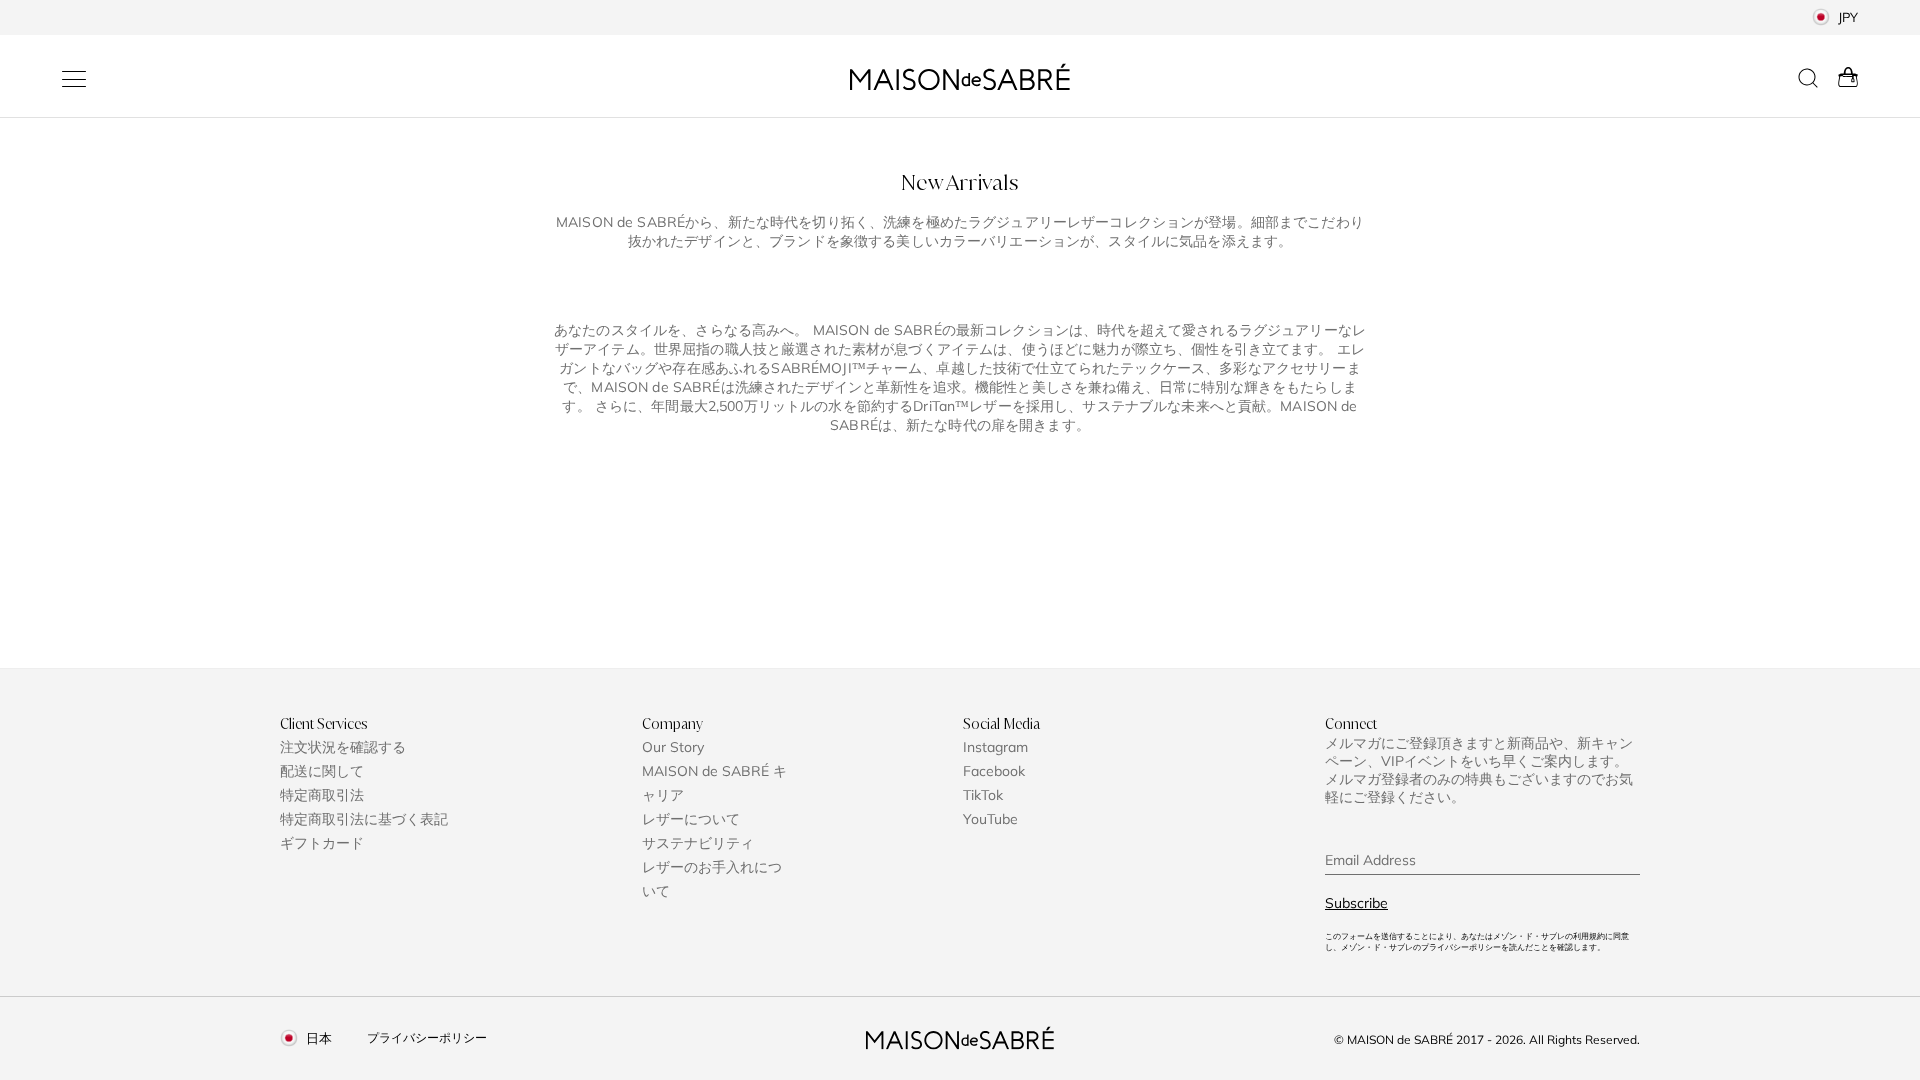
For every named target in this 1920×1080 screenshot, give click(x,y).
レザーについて (691, 819)
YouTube (990, 819)
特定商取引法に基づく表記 (364, 819)
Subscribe (1356, 903)
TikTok (983, 795)
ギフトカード (322, 843)
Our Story (673, 747)
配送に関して (322, 771)
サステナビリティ (698, 843)
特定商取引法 (322, 795)
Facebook (994, 771)
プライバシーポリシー (427, 1037)
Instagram (995, 747)
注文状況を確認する (343, 747)
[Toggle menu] (74, 79)
